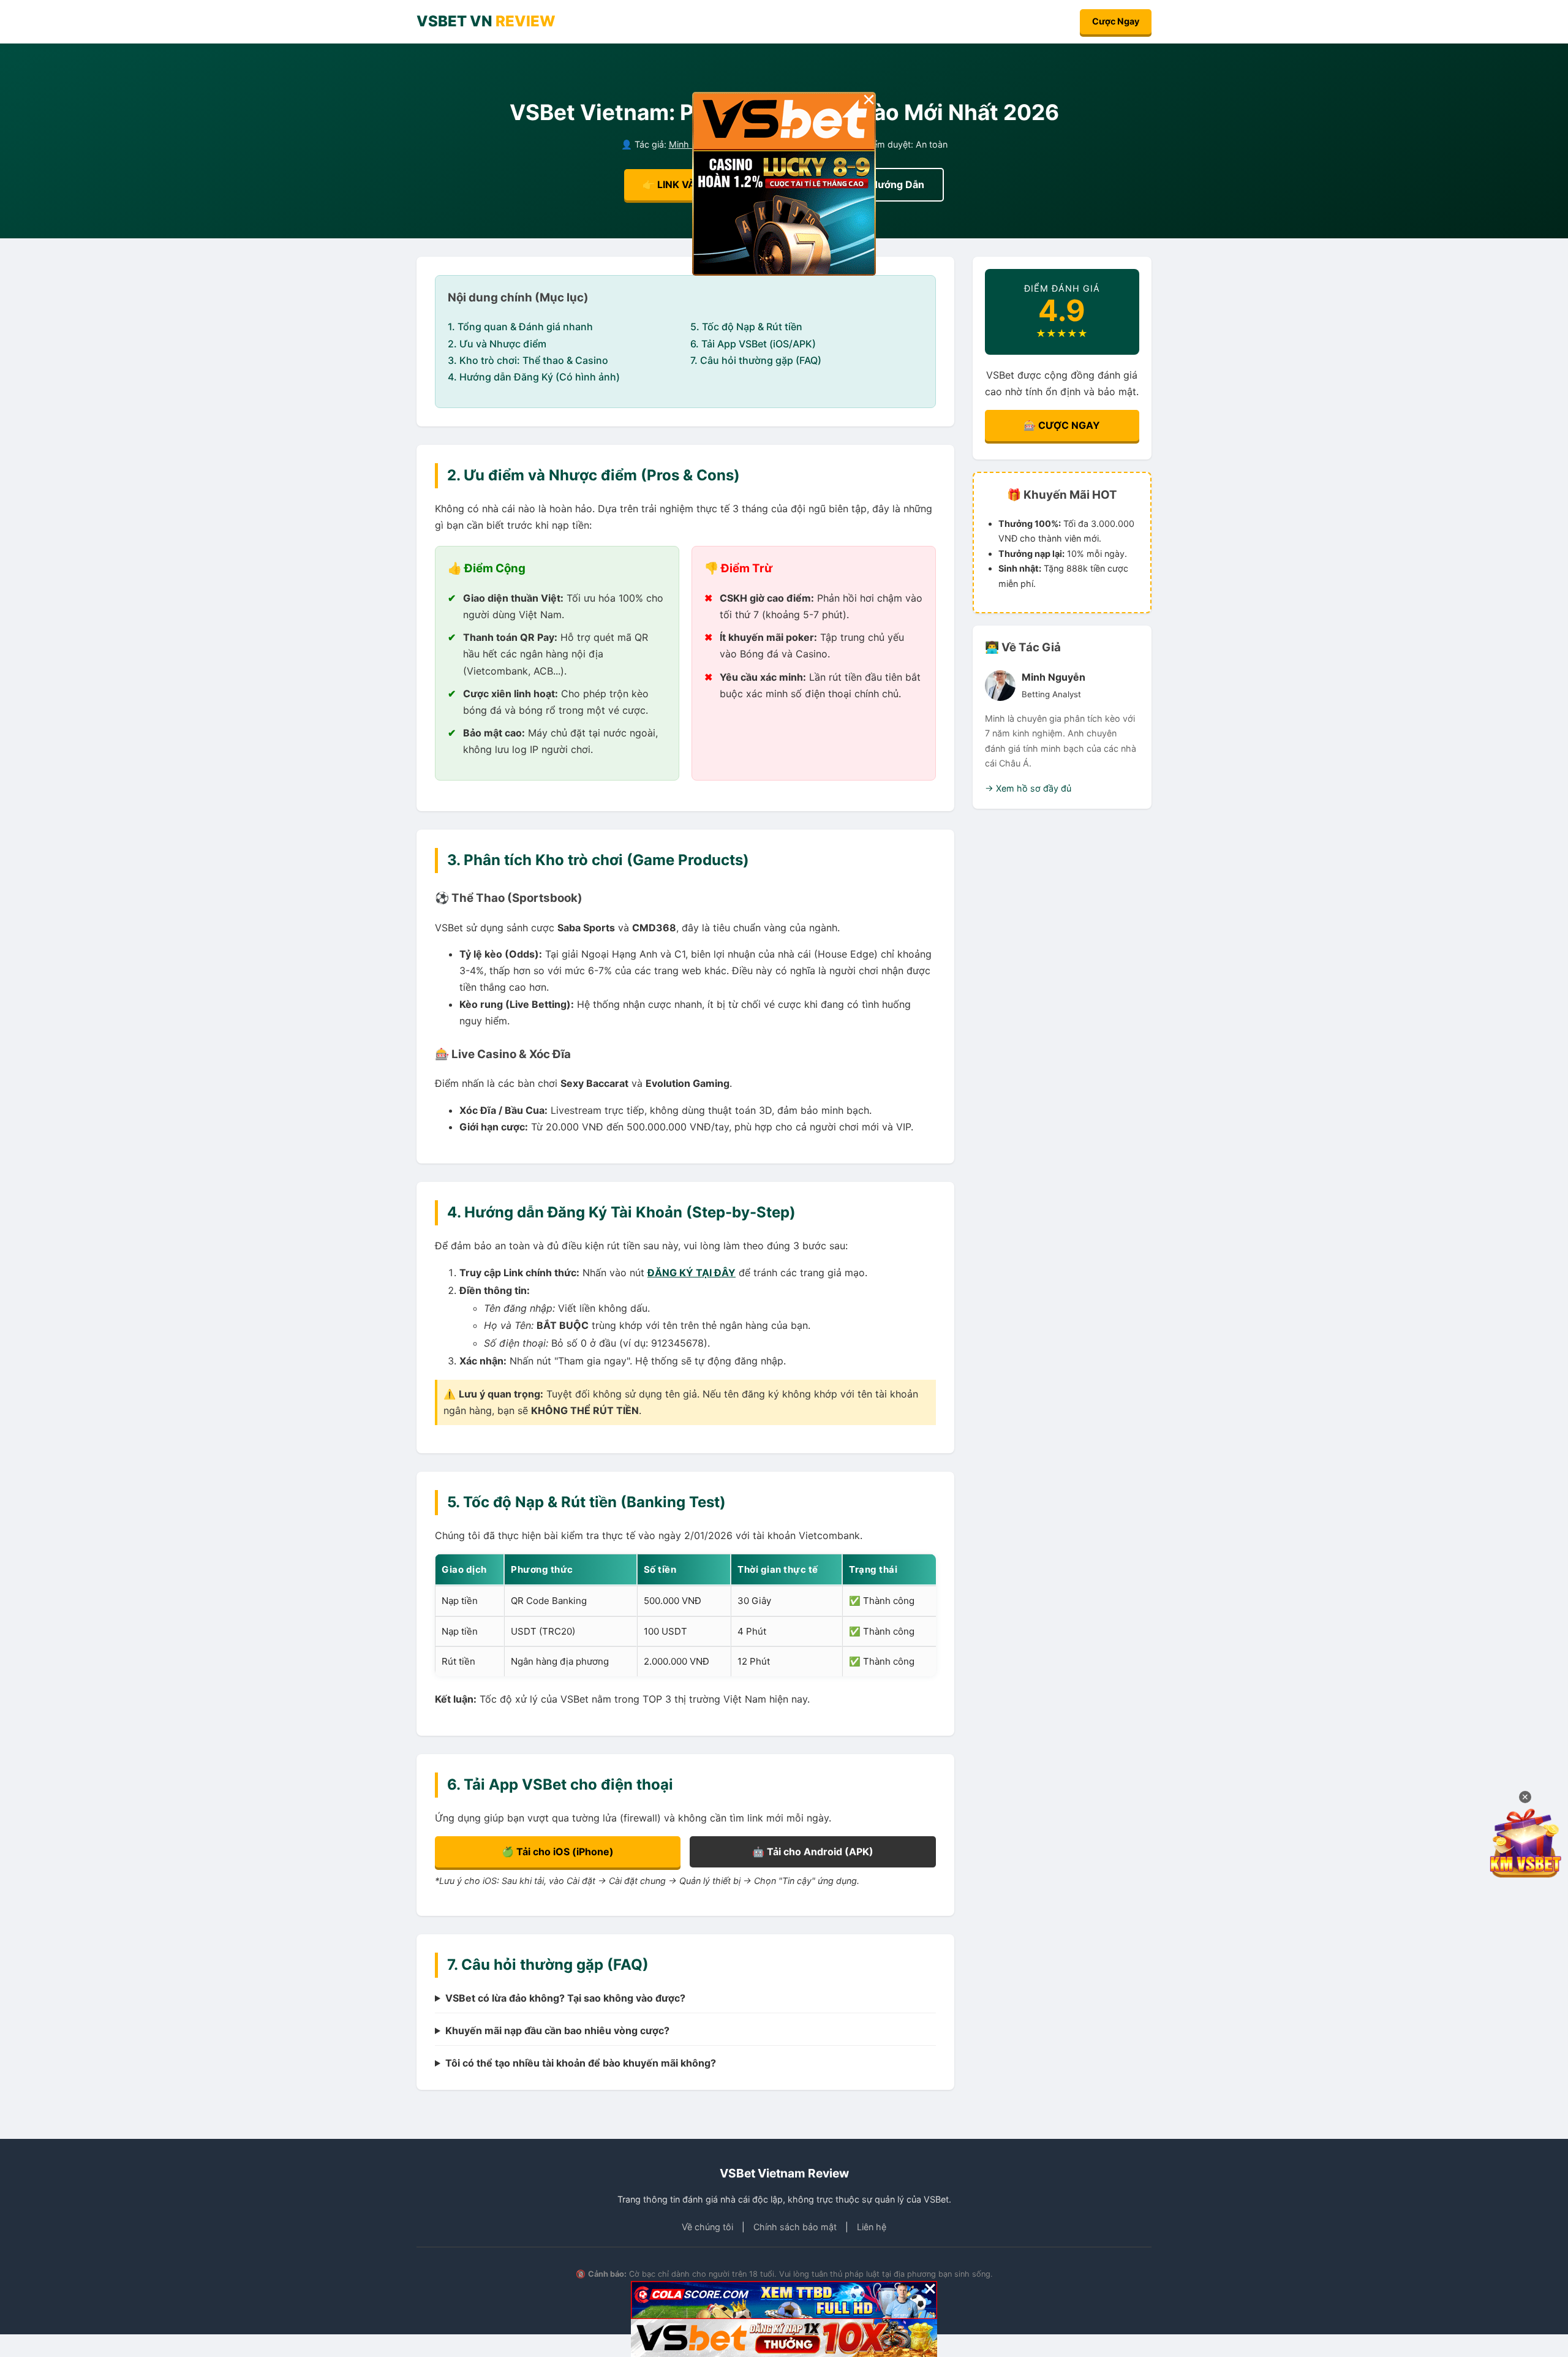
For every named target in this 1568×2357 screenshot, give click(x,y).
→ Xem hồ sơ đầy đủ (1028, 788)
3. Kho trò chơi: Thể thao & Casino (528, 360)
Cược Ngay (1116, 21)
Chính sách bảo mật (795, 2227)
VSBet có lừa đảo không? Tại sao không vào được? (565, 1998)
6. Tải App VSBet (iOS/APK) (753, 344)
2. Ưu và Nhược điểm (497, 344)
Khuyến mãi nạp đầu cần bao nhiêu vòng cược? (557, 2030)
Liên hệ (872, 2227)
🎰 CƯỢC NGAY (1062, 425)
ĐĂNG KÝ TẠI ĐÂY (692, 1273)
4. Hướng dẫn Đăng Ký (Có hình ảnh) (534, 377)
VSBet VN (486, 21)
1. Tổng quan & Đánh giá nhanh (520, 327)
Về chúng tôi (707, 2227)
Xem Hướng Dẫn (885, 184)
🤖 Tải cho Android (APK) (813, 1852)
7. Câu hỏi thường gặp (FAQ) (756, 360)
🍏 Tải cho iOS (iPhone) (558, 1852)
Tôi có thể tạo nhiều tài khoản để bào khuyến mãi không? (581, 2063)
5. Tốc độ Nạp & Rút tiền (746, 327)
